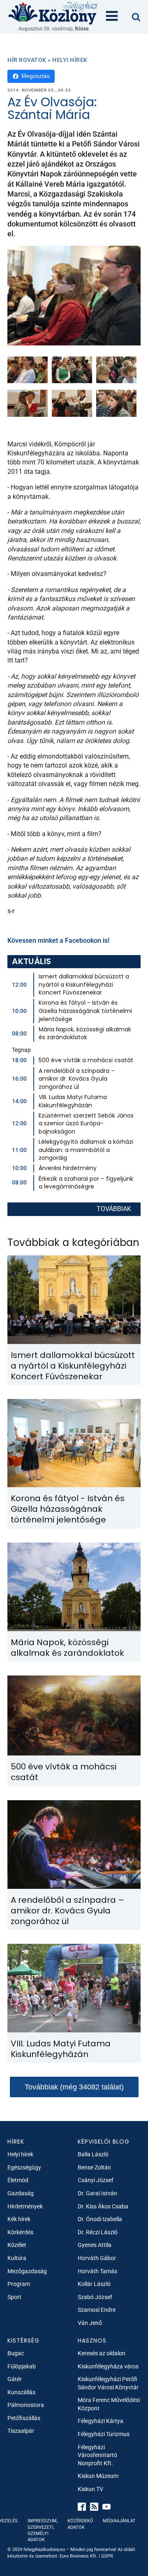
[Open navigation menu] (112, 17)
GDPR (107, 2556)
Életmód (18, 2180)
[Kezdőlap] (53, 13)
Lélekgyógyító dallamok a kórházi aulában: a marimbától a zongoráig (86, 1150)
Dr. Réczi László (98, 2232)
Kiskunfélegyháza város (108, 2366)
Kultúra (17, 2258)
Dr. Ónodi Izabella (100, 2219)
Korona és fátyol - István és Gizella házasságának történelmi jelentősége (85, 1011)
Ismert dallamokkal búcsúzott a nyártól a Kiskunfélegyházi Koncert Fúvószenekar (84, 984)
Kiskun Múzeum (98, 2476)
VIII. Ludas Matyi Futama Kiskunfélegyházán (73, 1101)
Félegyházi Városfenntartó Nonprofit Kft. (97, 2455)
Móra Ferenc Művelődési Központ (109, 2404)
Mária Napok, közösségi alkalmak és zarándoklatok (85, 1033)
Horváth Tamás (97, 2271)
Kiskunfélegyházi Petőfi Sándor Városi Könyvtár (108, 2383)
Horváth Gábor (97, 2258)
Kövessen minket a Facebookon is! (58, 941)
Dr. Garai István (97, 2193)
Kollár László (94, 2284)
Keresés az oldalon (102, 2353)
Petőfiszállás (24, 2418)
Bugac (16, 2353)
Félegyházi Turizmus (104, 2434)
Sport (14, 2297)
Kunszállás (21, 2392)
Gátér (15, 2379)
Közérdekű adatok (80, 2524)
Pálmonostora (26, 2405)
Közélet (17, 2245)
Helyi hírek (70, 60)
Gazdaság (21, 2193)
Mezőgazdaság (27, 2271)
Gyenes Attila (95, 2245)
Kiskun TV (90, 2489)
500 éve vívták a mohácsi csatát (86, 1060)
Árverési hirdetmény (68, 1168)
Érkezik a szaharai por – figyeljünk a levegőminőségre (86, 1183)
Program (19, 2284)
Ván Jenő (90, 2323)
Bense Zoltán (94, 2167)
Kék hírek (19, 2219)
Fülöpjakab (22, 2366)
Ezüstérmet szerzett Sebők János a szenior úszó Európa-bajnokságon (86, 1123)
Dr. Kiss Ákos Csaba (103, 2206)
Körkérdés (20, 2232)
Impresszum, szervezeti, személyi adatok (43, 2530)
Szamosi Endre (97, 2310)
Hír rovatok (27, 60)
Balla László (93, 2154)
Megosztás (36, 76)
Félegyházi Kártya (101, 2421)
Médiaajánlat (119, 2521)
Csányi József (96, 2180)
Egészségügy (24, 2167)
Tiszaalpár (21, 2431)
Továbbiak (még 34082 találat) (74, 2087)
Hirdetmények (25, 2206)
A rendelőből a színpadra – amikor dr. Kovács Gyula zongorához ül (77, 1079)
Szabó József (95, 2297)
